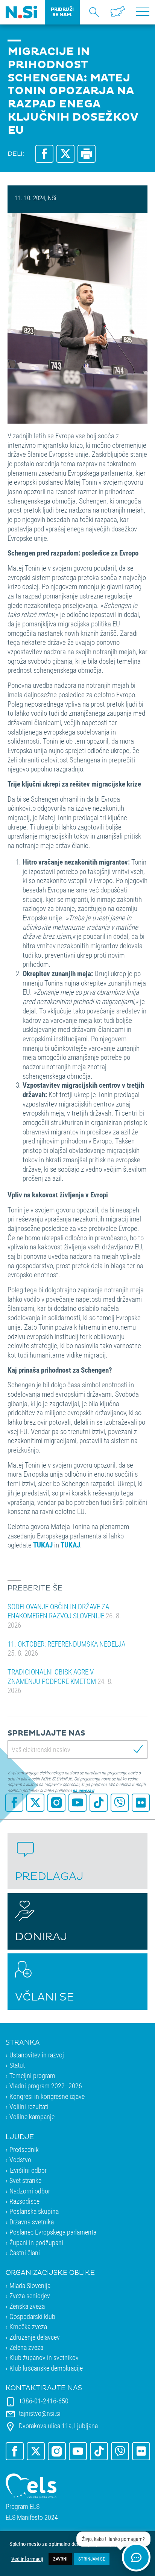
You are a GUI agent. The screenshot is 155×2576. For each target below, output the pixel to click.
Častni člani (25, 2253)
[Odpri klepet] (136, 2557)
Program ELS (23, 2506)
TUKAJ (70, 1545)
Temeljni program (32, 2075)
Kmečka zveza (28, 2327)
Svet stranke (25, 2180)
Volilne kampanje (32, 2117)
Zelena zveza (26, 2347)
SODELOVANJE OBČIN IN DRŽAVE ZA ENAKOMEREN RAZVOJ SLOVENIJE (64, 1616)
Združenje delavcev (35, 2337)
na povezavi (83, 1790)
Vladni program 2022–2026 (46, 2086)
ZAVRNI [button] (60, 2559)
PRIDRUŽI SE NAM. (62, 12)
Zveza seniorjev (30, 2296)
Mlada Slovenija (30, 2285)
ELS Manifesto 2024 (32, 2517)
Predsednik (24, 2149)
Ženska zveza (27, 2306)
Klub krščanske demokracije (46, 2368)
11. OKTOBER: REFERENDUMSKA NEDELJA (66, 1648)
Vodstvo (20, 2160)
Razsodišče (24, 2201)
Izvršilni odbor (28, 2170)
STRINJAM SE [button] (92, 2559)
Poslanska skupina (34, 2211)
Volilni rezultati (29, 2106)
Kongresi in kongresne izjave (47, 2096)
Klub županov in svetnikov (44, 2357)
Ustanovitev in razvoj (37, 2055)
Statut (17, 2065)
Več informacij (27, 2559)
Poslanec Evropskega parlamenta (53, 2232)
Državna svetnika (32, 2222)
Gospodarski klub (32, 2316)
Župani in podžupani (36, 2242)
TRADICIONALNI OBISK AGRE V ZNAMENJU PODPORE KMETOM (60, 1681)
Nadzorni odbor (30, 2191)
